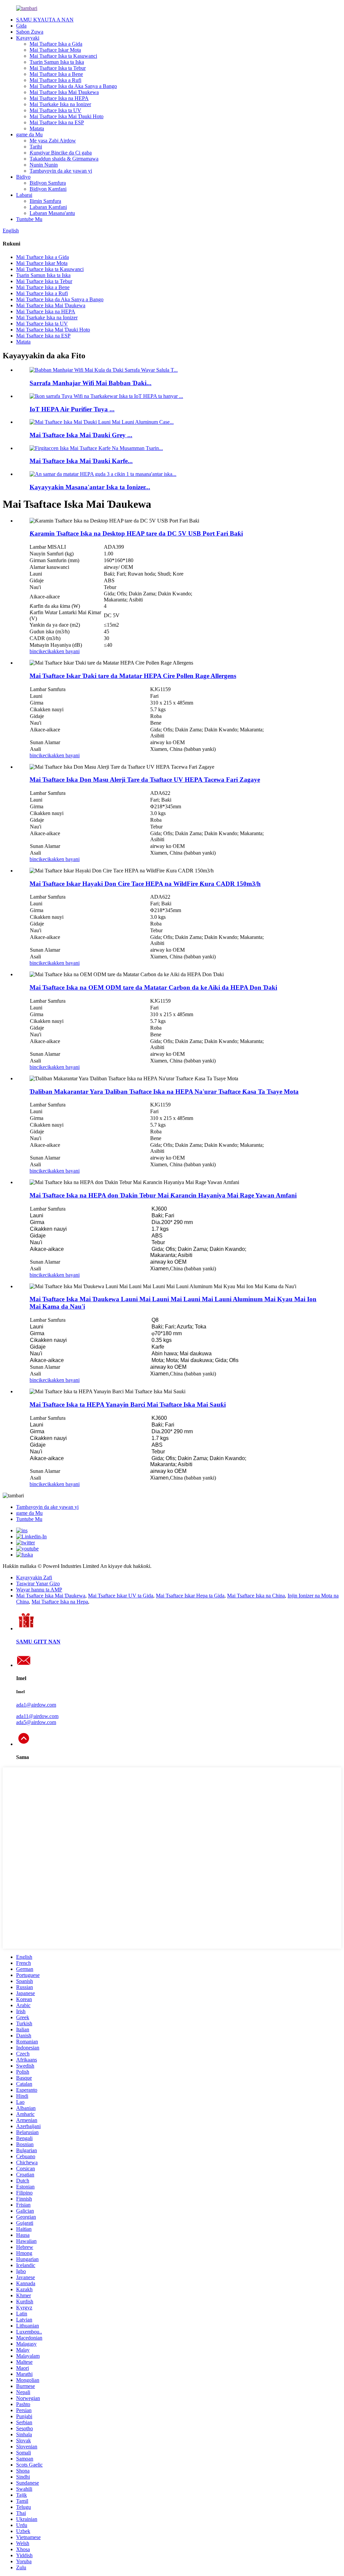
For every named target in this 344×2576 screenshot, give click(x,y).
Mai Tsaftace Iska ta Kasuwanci (63, 56)
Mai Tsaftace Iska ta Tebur (58, 68)
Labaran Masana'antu (52, 213)
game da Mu (29, 134)
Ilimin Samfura (45, 201)
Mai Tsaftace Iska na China (256, 1596)
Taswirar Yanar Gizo (38, 1584)
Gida (21, 26)
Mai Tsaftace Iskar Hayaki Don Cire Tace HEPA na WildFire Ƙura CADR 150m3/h (145, 884)
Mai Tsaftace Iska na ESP (57, 122)
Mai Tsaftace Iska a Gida (56, 44)
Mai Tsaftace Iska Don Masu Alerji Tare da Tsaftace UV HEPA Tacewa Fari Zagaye (145, 780)
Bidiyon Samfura (48, 183)
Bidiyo (23, 177)
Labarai (24, 195)
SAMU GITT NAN (38, 1642)
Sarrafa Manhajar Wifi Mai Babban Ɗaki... (91, 383)
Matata (37, 128)
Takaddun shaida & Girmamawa (64, 159)
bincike (37, 651)
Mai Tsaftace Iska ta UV (55, 110)
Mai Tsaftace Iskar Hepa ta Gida (190, 1596)
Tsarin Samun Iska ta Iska (57, 62)
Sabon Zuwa (30, 32)
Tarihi (36, 147)
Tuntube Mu (29, 219)
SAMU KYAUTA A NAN (45, 20)
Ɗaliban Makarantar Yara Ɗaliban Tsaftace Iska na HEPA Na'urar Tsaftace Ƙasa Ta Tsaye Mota (164, 1092)
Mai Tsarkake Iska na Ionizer (60, 104)
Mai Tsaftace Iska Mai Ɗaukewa (64, 92)
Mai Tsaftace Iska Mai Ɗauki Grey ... (81, 435)
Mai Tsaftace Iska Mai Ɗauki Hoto (67, 116)
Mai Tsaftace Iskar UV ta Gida (121, 1596)
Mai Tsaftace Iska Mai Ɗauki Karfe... (81, 461)
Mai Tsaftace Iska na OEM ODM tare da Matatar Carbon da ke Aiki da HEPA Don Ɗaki (153, 987)
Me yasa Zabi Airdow (53, 141)
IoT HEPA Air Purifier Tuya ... (72, 409)
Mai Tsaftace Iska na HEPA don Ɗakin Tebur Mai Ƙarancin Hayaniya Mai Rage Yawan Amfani (163, 1195)
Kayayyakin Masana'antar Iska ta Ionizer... (90, 487)
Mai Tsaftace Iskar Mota (55, 50)
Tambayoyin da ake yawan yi (61, 171)
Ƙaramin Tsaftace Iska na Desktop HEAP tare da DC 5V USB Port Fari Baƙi (136, 533)
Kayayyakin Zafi (34, 1577)
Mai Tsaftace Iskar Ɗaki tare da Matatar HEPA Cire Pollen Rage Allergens (133, 676)
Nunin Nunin (44, 165)
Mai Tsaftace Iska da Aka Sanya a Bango (73, 86)
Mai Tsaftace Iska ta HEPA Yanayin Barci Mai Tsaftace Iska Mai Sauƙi (128, 1405)
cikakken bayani (62, 651)
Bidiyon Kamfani (48, 189)
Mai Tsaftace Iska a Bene (56, 74)
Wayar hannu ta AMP (39, 1590)
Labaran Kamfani (48, 207)
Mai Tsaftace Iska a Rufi (55, 80)
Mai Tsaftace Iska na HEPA (59, 98)
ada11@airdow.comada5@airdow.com (37, 1719)
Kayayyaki (28, 38)
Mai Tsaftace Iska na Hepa (60, 1602)
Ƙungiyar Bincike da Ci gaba (61, 153)
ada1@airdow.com (36, 1705)
